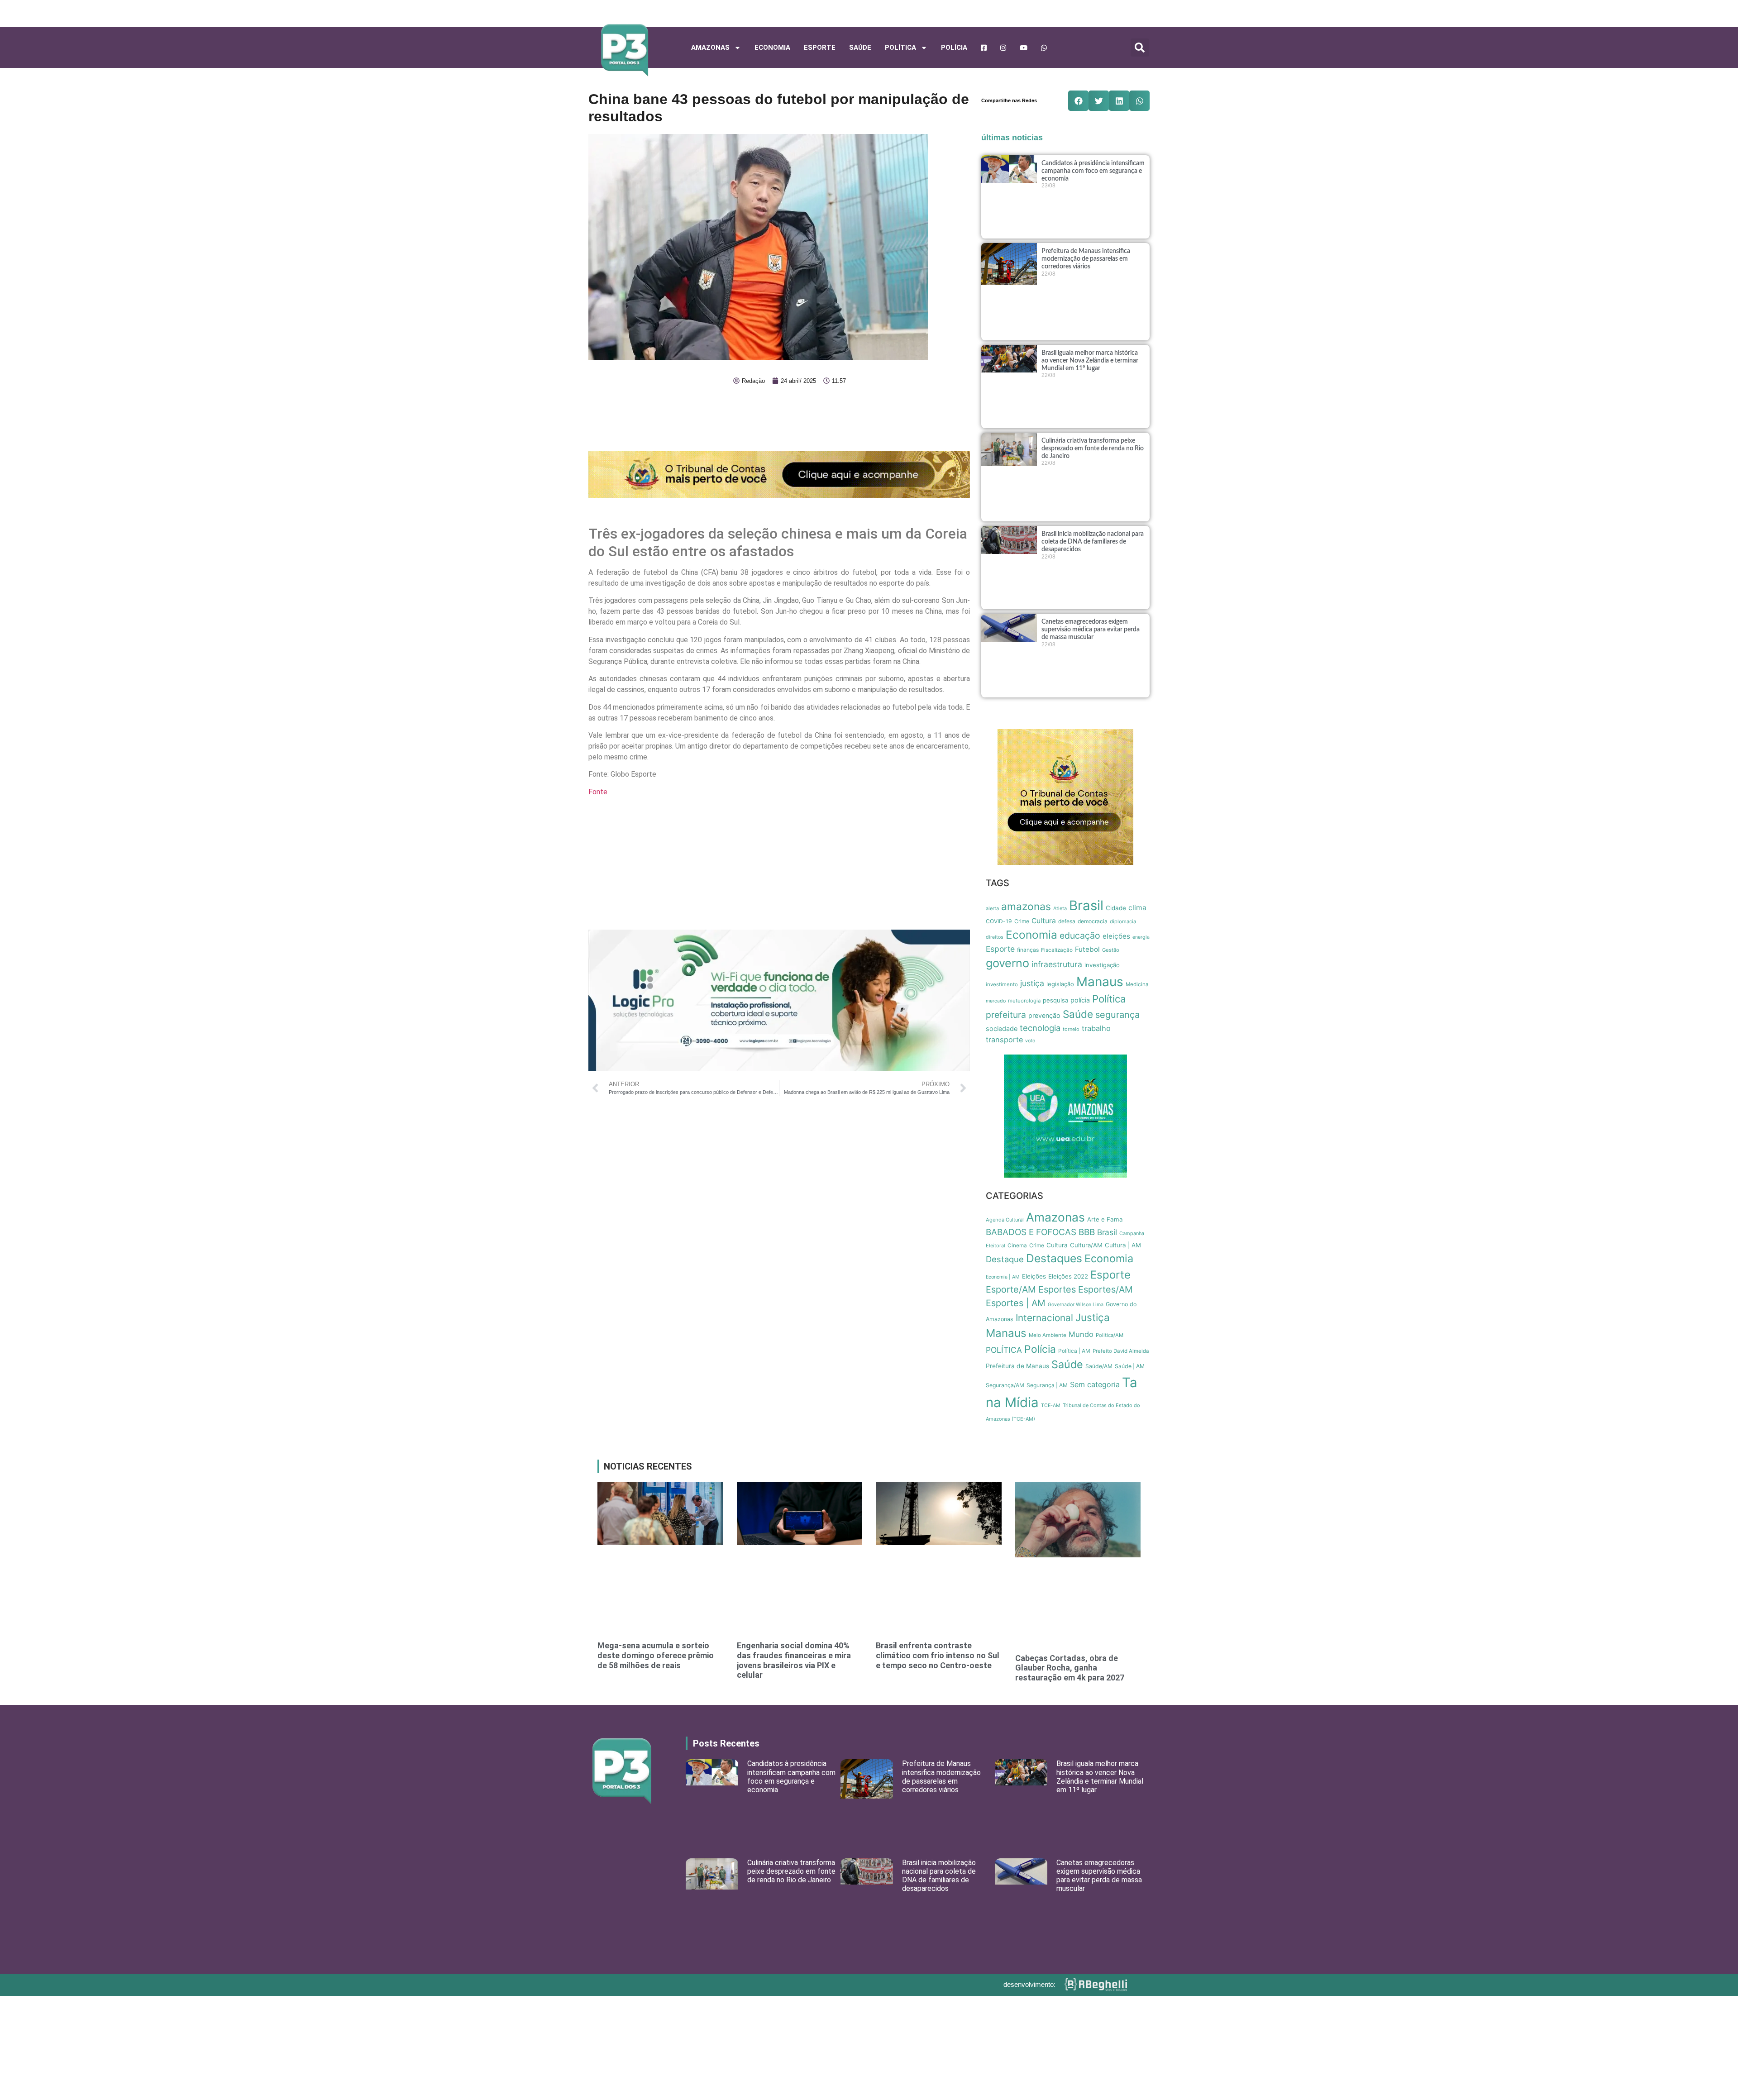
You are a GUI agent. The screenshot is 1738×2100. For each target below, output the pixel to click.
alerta (992, 908)
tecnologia (1040, 1028)
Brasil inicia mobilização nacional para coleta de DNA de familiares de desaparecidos (1093, 542)
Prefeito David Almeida (1121, 1351)
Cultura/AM (1086, 1245)
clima (1137, 908)
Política (1109, 999)
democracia (1093, 921)
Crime (1022, 921)
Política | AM (1074, 1351)
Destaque (1005, 1259)
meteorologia (1024, 1001)
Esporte (820, 48)
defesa (1067, 921)
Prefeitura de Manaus (1017, 1366)
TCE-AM (1051, 1406)
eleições (1116, 936)
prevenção (1044, 1015)
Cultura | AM (1123, 1245)
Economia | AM (1003, 1277)
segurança (1117, 1015)
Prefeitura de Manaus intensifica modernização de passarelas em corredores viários (1086, 259)
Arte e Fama (1105, 1219)
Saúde (860, 48)
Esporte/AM (1011, 1289)
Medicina (1137, 984)
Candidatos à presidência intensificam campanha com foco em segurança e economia (1093, 171)
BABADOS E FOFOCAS (1031, 1232)
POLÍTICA (900, 48)
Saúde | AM (1130, 1366)
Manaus (1100, 982)
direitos (995, 937)
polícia (1080, 1000)
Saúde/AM (1099, 1366)
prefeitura (1006, 1015)
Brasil (1086, 905)
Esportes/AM (1105, 1289)
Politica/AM (1110, 1335)
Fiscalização (1057, 950)
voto (1030, 1041)
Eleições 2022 (1068, 1276)
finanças (1028, 950)
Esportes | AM (1016, 1303)
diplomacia (1123, 921)
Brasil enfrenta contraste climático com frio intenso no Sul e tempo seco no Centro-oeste (938, 1655)
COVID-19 (999, 921)
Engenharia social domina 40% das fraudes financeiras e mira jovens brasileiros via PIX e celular (794, 1660)
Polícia (954, 48)
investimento (1002, 984)
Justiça (1093, 1317)
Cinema (1017, 1246)
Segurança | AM (1047, 1385)
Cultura (1044, 921)
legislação (1060, 984)
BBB (1087, 1232)
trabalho (1096, 1028)
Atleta (1060, 908)
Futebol (1087, 949)
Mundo (1081, 1334)
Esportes (1057, 1289)
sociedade (1002, 1029)
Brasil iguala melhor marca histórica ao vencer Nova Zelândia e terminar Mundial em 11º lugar (1090, 361)
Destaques (1054, 1258)
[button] (1140, 48)
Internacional (1044, 1318)
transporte (1004, 1040)
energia (1141, 937)
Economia (772, 48)
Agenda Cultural (1005, 1220)
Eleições (1034, 1276)
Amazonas (710, 48)
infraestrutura (1057, 964)
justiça (1032, 983)
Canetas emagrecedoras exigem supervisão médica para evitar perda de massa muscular (1091, 630)
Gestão (1111, 950)
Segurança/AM (1005, 1385)
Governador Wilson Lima (1076, 1305)
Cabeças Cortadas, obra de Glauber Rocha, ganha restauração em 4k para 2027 (1070, 1668)
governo (1007, 963)
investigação (1102, 965)
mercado (996, 1001)
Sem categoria (1095, 1384)
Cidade (1116, 908)
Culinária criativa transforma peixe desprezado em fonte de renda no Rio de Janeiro (1093, 449)
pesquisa (1055, 1000)
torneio (1071, 1029)
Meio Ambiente (1048, 1335)
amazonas (1026, 907)
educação (1080, 935)
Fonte (598, 792)
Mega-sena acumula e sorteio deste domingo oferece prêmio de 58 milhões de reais (656, 1655)
